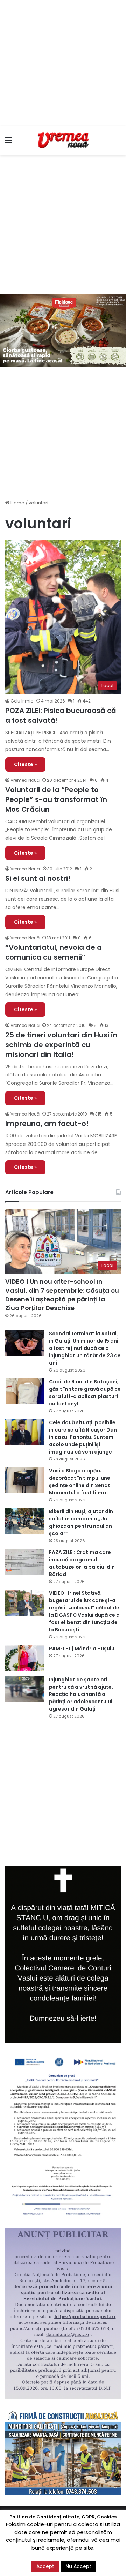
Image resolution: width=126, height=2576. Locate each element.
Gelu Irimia (22, 701)
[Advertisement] (63, 63)
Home (17, 503)
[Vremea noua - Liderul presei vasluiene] (63, 140)
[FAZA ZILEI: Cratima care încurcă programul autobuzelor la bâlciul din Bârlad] (24, 1562)
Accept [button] (45, 2566)
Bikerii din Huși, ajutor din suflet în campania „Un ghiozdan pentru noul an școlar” (81, 1522)
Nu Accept (79, 2566)
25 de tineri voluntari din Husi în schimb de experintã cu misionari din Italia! (61, 1045)
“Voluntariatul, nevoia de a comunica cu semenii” (54, 952)
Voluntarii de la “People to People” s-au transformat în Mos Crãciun (56, 799)
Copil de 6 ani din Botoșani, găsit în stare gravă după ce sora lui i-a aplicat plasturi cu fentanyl (85, 1393)
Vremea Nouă (25, 780)
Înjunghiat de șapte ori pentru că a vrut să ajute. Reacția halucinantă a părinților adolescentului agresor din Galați (81, 1694)
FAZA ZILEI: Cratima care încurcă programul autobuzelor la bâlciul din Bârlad (82, 1563)
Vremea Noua (25, 869)
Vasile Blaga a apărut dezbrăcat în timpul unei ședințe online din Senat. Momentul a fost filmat (80, 1482)
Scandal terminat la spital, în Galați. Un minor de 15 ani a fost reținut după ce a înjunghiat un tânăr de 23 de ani (85, 1348)
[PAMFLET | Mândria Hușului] (24, 1658)
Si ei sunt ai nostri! (38, 878)
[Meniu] (9, 143)
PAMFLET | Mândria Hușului (82, 1649)
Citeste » (25, 764)
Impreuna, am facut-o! (47, 1124)
